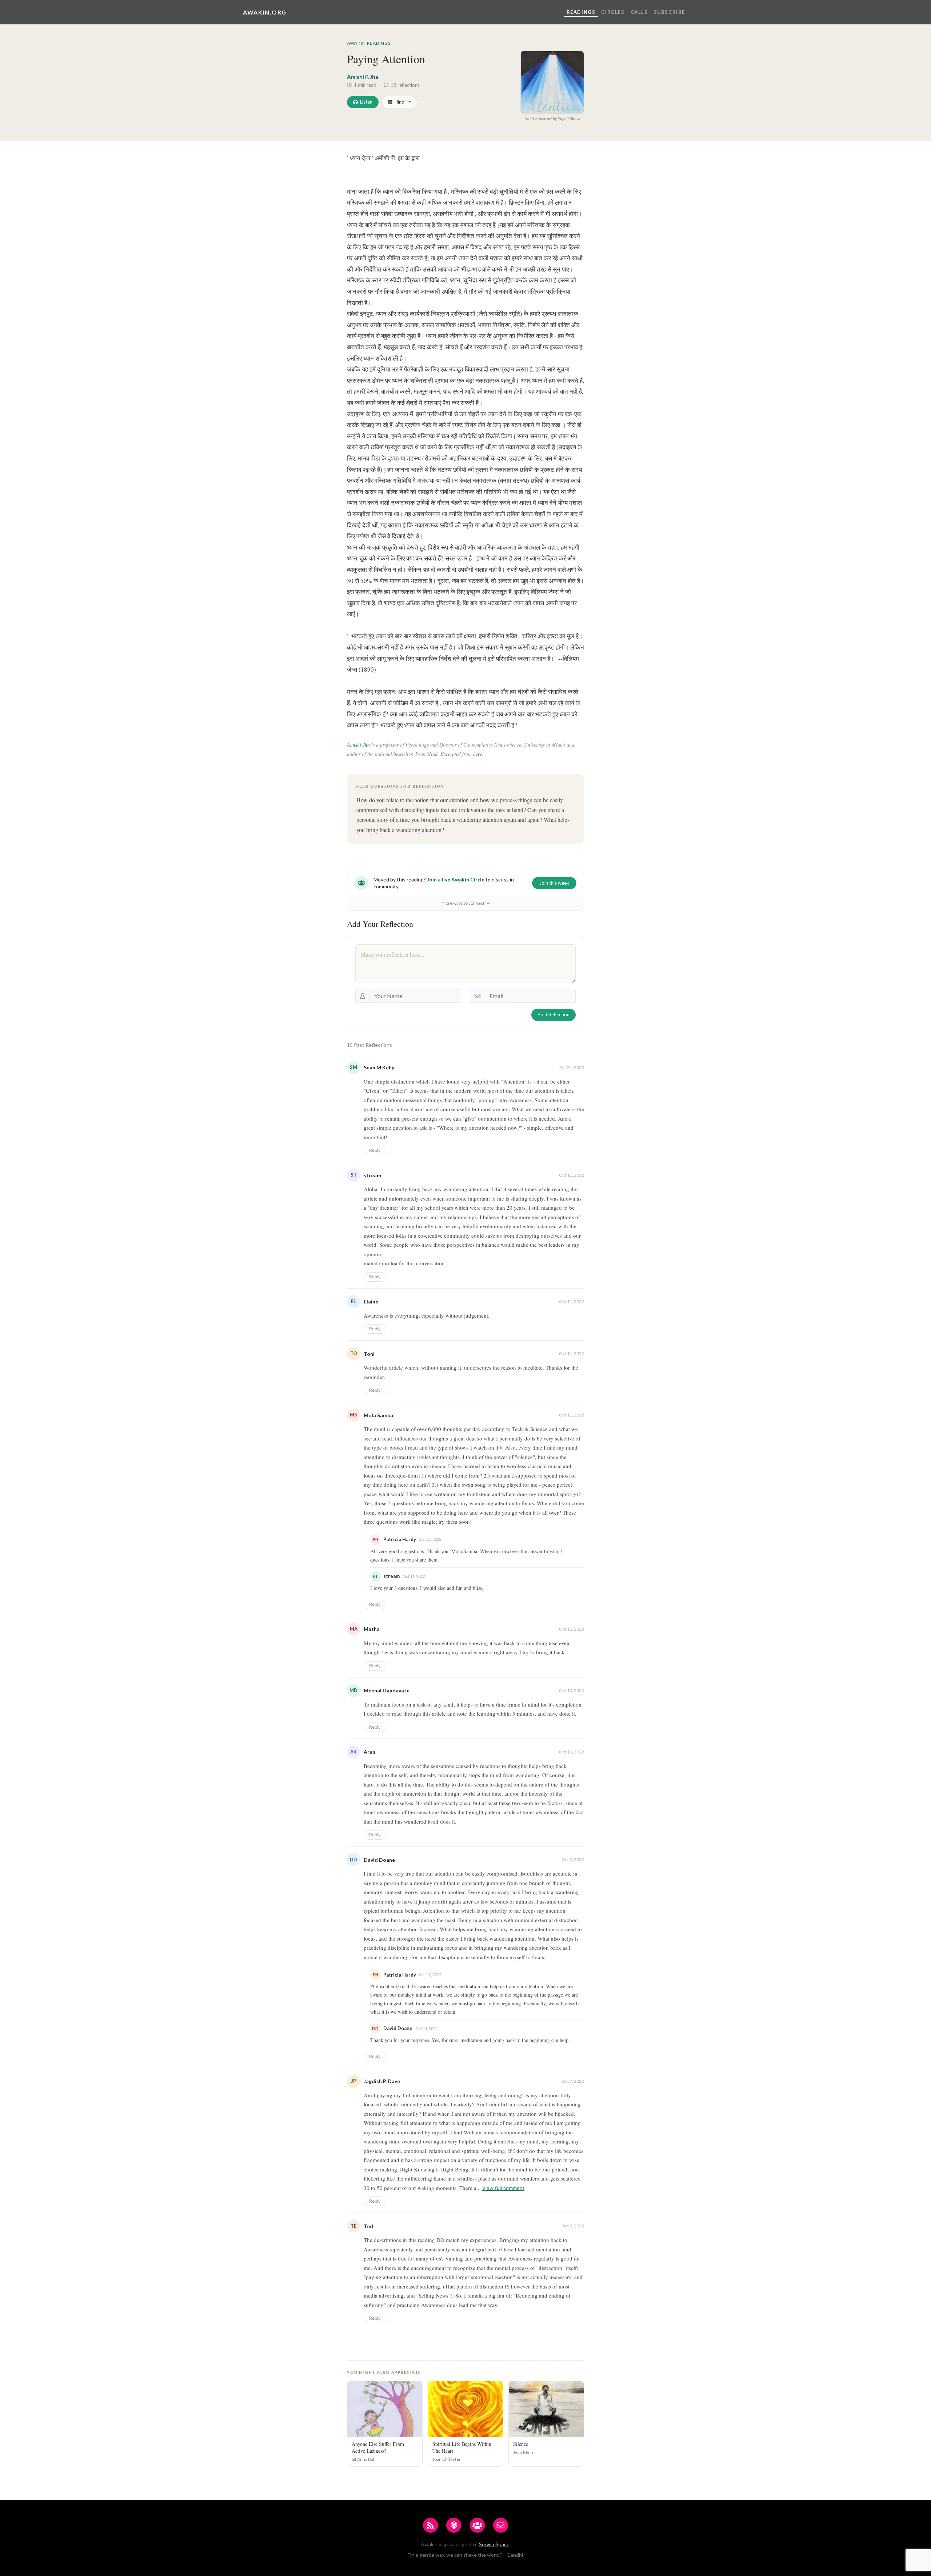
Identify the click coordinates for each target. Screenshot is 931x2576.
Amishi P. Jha (363, 77)
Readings (581, 12)
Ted (368, 2226)
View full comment (503, 2188)
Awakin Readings (369, 43)
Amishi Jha (358, 745)
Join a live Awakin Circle (456, 879)
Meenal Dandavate (387, 1690)
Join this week (554, 883)
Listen (366, 102)
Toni (369, 1354)
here (478, 754)
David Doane (379, 1860)
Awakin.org (265, 12)
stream (372, 1175)
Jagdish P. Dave (382, 2081)
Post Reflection (554, 1014)
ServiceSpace (494, 2544)
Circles (613, 12)
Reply (375, 1150)
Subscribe (670, 12)
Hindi (400, 102)
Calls (639, 12)
